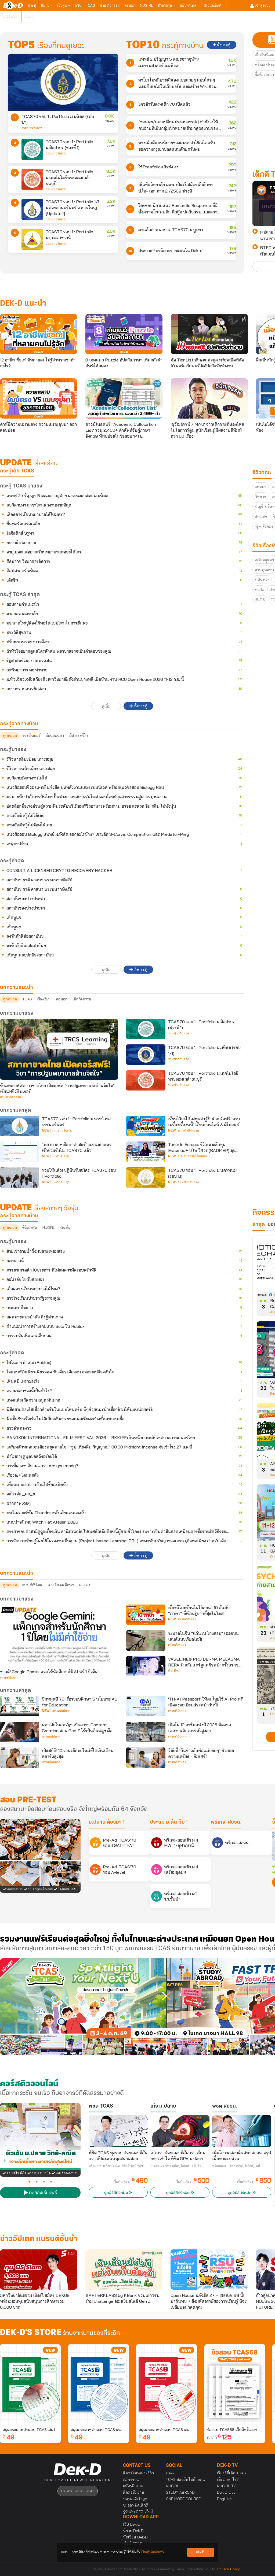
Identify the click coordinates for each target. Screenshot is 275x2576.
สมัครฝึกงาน (133, 2486)
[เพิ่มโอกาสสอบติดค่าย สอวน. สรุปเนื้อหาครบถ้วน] (242, 2131)
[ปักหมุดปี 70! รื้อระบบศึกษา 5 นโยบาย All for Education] (20, 1706)
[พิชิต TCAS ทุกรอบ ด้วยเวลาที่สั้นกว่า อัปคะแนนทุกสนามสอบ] (118, 2131)
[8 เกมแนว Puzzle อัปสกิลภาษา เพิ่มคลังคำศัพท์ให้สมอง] (124, 334)
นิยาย (46, 5)
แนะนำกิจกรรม (10, 1097)
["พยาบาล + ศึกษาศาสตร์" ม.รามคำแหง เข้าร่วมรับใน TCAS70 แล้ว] (20, 1152)
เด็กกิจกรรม (82, 999)
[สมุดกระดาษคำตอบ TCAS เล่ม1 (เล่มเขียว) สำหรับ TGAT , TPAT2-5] (30, 2384)
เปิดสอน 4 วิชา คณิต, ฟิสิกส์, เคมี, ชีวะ (177, 2166)
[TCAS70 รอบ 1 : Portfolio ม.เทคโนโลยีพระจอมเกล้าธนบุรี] (32, 179)
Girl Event (175, 1671)
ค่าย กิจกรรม (110, 5)
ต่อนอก (130, 5)
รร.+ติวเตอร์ (31, 736)
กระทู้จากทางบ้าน (19, 1216)
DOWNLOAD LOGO (77, 2491)
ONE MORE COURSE (183, 2499)
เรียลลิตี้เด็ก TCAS (231, 2473)
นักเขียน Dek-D (135, 2537)
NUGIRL (146, 5)
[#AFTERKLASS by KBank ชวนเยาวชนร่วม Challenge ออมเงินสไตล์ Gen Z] (124, 2270)
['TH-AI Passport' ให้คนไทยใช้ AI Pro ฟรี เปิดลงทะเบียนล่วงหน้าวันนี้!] (146, 1706)
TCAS (91, 5)
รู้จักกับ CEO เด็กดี (138, 2512)
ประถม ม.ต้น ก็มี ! (169, 1822)
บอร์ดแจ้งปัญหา (136, 2499)
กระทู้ (32, 5)
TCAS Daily (60, 1156)
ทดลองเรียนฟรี (42, 2193)
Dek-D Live (226, 2492)
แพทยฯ (261, 487)
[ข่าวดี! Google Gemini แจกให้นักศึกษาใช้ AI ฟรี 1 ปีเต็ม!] (59, 1635)
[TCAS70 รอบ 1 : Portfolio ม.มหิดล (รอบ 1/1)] (63, 82)
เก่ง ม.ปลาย (163, 2106)
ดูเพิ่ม (106, 706)
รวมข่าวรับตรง (32, 128)
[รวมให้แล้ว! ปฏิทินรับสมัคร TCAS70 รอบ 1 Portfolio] (20, 1177)
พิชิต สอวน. (225, 2106)
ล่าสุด (259, 1225)
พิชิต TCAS (101, 2106)
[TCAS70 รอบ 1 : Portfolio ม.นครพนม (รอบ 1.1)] (146, 1177)
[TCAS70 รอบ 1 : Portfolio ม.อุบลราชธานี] (32, 239)
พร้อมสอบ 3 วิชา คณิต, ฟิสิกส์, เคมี (236, 2166)
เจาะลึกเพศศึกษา (61, 1585)
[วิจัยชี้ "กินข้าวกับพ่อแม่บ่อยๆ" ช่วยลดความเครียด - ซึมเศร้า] (146, 1758)
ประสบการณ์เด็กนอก (192, 1156)
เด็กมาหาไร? (228, 2479)
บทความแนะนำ (17, 1573)
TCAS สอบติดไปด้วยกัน (185, 2479)
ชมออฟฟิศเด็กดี (136, 2505)
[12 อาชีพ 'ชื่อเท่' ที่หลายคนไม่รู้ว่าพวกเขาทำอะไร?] (39, 334)
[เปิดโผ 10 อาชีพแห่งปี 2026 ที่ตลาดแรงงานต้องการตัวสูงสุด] (146, 1732)
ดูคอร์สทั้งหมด (117, 2193)
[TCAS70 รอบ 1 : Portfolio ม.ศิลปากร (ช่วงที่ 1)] (32, 149)
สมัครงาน (131, 2479)
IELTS (260, 600)
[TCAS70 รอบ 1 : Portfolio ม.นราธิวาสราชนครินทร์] (20, 1126)
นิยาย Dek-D (133, 2531)
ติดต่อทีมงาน (134, 2492)
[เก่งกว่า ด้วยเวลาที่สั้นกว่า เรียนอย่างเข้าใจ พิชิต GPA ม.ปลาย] (180, 2131)
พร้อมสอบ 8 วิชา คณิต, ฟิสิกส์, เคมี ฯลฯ (116, 2166)
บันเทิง (65, 1228)
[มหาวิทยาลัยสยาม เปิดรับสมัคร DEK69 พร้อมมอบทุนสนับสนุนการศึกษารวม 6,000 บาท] (39, 2270)
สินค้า (29, 16)
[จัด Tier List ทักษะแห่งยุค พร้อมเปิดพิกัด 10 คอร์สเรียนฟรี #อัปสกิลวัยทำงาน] (209, 334)
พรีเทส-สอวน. (226, 1822)
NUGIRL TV (226, 2486)
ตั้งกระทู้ (223, 45)
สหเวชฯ (261, 516)
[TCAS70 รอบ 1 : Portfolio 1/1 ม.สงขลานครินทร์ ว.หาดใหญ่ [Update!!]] (32, 209)
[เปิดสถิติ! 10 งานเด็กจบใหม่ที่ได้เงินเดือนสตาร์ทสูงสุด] (20, 1758)
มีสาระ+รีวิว (78, 736)
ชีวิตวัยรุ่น (165, 5)
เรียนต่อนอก (55, 736)
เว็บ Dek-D (132, 2524)
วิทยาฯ (260, 497)
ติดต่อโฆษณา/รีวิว (138, 2473)
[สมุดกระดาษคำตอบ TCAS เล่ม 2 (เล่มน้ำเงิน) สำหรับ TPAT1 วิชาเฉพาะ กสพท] (99, 2384)
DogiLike (224, 2499)
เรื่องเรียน (44, 999)
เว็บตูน (63, 5)
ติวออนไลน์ (11, 16)
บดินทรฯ (262, 580)
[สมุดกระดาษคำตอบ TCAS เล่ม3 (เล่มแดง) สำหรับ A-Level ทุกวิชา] (167, 2384)
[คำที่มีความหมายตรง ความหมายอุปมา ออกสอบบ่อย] (39, 398)
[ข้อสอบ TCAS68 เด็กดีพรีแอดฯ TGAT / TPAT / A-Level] (235, 2384)
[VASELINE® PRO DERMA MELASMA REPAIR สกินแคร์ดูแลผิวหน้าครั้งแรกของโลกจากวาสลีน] (146, 1666)
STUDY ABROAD (180, 2492)
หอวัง (259, 590)
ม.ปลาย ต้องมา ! (107, 1822)
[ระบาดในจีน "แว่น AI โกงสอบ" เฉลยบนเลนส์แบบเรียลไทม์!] (146, 1640)
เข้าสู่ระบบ (262, 5)
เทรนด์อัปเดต (32, 1585)
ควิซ (78, 5)
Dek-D (171, 2473)
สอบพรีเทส (189, 5)
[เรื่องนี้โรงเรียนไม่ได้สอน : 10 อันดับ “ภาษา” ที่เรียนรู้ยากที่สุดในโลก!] (146, 1615)
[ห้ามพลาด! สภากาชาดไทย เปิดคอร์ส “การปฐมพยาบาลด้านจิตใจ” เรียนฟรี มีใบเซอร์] (59, 1049)
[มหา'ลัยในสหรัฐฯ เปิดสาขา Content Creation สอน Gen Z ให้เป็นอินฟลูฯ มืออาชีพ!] (20, 1732)
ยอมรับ (201, 2552)
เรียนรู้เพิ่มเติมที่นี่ (153, 2552)
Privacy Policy (229, 2569)
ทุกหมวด (10, 736)
